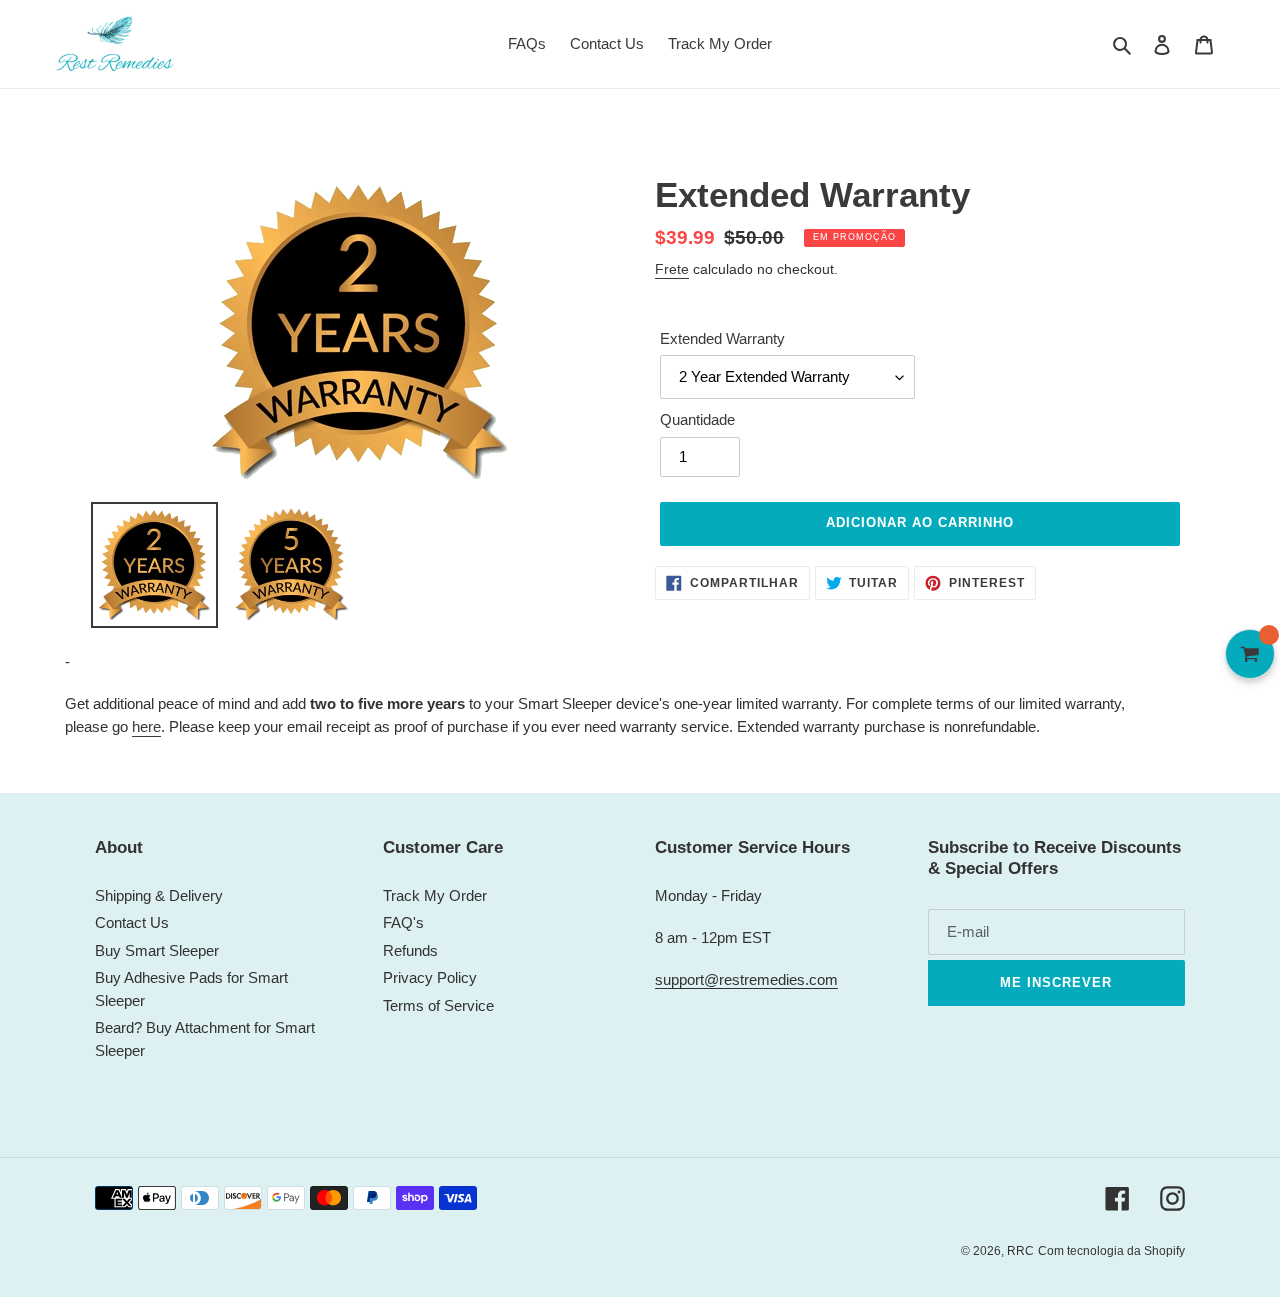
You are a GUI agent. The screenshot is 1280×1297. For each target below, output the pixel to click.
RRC (1020, 1251)
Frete (672, 269)
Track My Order (435, 895)
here (146, 726)
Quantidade (697, 419)
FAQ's (403, 922)
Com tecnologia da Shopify (1111, 1251)
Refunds (410, 950)
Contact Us (132, 922)
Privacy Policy (430, 977)
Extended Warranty (722, 338)
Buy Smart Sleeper (157, 950)
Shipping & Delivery (159, 895)
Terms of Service (438, 1005)
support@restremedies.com (746, 979)
